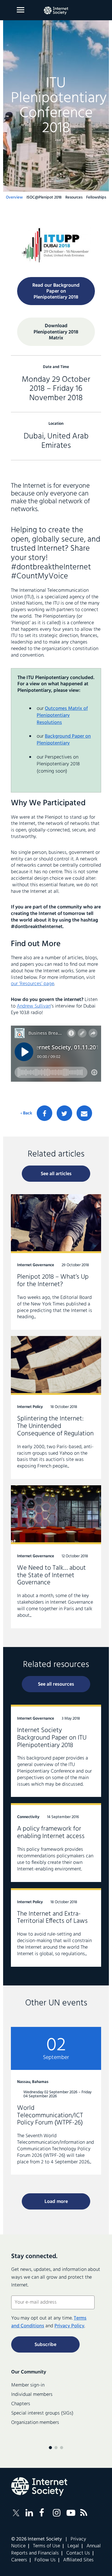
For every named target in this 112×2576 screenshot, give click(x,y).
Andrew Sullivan (34, 1006)
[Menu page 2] (56, 2448)
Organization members (35, 2423)
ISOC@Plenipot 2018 (44, 197)
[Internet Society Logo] (39, 2487)
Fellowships (96, 197)
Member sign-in (28, 2385)
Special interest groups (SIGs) (42, 2413)
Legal (73, 2546)
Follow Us (45, 2560)
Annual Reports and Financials (56, 2550)
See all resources (56, 1684)
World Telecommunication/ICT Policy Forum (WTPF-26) (56, 2101)
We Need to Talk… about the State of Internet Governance (56, 1557)
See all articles (56, 1174)
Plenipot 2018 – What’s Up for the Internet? (56, 1262)
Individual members (32, 2395)
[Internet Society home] (56, 11)
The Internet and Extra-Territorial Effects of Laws (56, 1927)
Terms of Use (47, 2546)
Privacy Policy (69, 2326)
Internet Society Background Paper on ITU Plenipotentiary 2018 (56, 1751)
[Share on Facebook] (44, 1113)
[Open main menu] (21, 10)
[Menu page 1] (50, 2448)
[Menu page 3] (62, 2448)
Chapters (21, 2404)
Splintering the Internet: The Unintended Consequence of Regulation (56, 1408)
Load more (56, 2202)
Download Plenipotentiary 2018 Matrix (56, 332)
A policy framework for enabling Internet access (56, 1842)
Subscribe (45, 2345)
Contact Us (78, 2553)
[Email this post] (84, 1113)
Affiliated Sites (78, 2560)
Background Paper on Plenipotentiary (64, 740)
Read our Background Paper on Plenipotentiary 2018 (56, 291)
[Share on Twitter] (64, 1113)
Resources (74, 197)
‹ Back (26, 1113)
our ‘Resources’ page (33, 984)
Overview (14, 197)
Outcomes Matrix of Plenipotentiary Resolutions (62, 716)
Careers (19, 2560)
